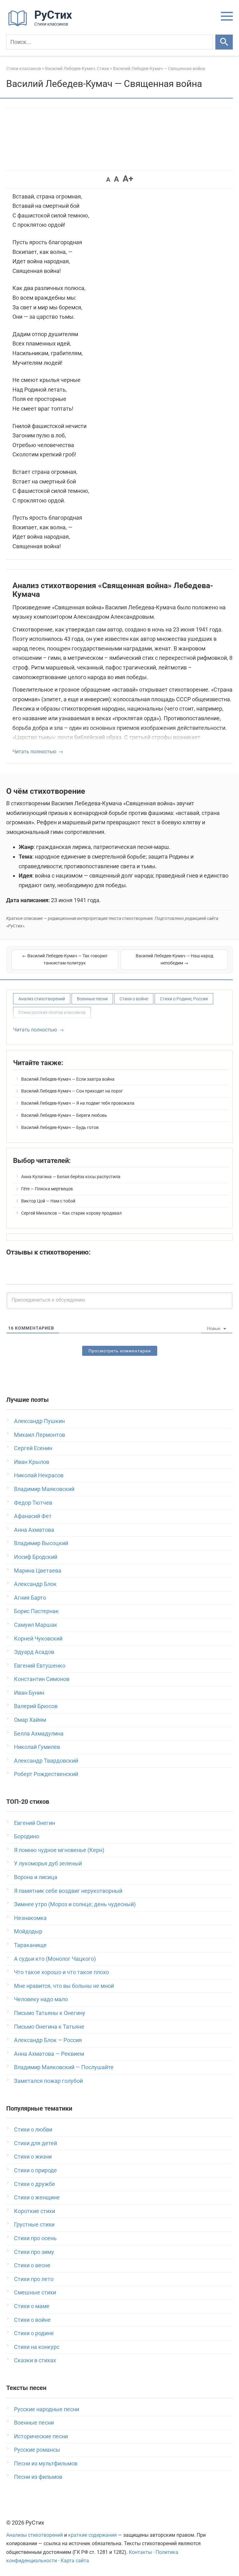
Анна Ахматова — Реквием (49, 2054)
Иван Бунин (29, 1693)
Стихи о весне (32, 2265)
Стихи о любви (33, 2129)
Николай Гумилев (37, 1747)
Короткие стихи (35, 2211)
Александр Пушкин (39, 1421)
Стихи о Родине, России (184, 999)
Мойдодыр (28, 1931)
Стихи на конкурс (37, 2347)
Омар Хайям (30, 1720)
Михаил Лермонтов (40, 1435)
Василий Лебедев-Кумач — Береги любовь (64, 1115)
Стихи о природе (35, 2170)
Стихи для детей (35, 2143)
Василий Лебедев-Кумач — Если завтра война (68, 1079)
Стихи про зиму (34, 2252)
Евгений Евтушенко (40, 1666)
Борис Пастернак (36, 1611)
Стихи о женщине (37, 2197)
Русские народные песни (47, 2409)
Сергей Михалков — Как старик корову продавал (71, 1213)
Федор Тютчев (33, 1503)
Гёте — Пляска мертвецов (47, 1189)
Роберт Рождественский (46, 1774)
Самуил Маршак (36, 1625)
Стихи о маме (32, 2306)
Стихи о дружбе (35, 2184)
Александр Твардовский (46, 1761)
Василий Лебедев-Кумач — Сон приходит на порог (72, 1091)
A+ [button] (128, 179)
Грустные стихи (34, 2224)
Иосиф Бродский (36, 1557)
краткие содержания (92, 2535)
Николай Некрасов (39, 1475)
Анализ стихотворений (42, 999)
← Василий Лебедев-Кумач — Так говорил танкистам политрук (65, 959)
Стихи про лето (34, 2279)
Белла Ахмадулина (39, 1733)
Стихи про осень (35, 2238)
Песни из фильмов (38, 2477)
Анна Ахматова (34, 1530)
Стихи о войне (134, 999)
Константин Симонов (42, 1679)
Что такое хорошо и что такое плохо (61, 1972)
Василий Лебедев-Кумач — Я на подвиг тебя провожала (78, 1103)
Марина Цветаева (38, 1571)
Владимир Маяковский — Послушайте (64, 2067)
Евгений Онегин (35, 1823)
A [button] (108, 179)
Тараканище (30, 1945)
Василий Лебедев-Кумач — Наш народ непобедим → (174, 959)
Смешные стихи (35, 2292)
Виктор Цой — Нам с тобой (48, 1201)
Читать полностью (34, 752)
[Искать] (224, 42)
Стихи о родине (34, 2333)
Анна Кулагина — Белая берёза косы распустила (71, 1177)
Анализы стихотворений (35, 2535)
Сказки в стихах (35, 2360)
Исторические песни (41, 2436)
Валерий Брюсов (36, 1706)
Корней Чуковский (38, 1638)
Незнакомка (30, 1918)
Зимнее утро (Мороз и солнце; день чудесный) (75, 1904)
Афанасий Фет (33, 1516)
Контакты (140, 2552)
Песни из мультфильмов (46, 2463)
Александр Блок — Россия (48, 2040)
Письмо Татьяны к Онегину (50, 2013)
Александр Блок (35, 1584)
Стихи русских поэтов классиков (52, 1012)
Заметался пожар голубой (48, 2081)
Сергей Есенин (33, 1448)
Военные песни (92, 999)
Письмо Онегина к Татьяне (49, 2027)
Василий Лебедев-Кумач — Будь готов (60, 1127)
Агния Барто (30, 1598)
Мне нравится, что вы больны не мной (64, 1986)
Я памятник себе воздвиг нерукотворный (68, 1891)
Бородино (27, 1836)
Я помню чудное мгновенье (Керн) (59, 1850)
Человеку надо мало (41, 1999)
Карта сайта (75, 2561)
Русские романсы (37, 2450)
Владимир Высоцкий (41, 1543)
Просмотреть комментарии (120, 1351)
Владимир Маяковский (44, 1489)
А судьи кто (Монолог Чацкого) (55, 1959)
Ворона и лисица (36, 1877)
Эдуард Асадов (34, 1652)
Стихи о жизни (33, 2157)
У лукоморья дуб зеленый (48, 1863)
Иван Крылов (32, 1462)
